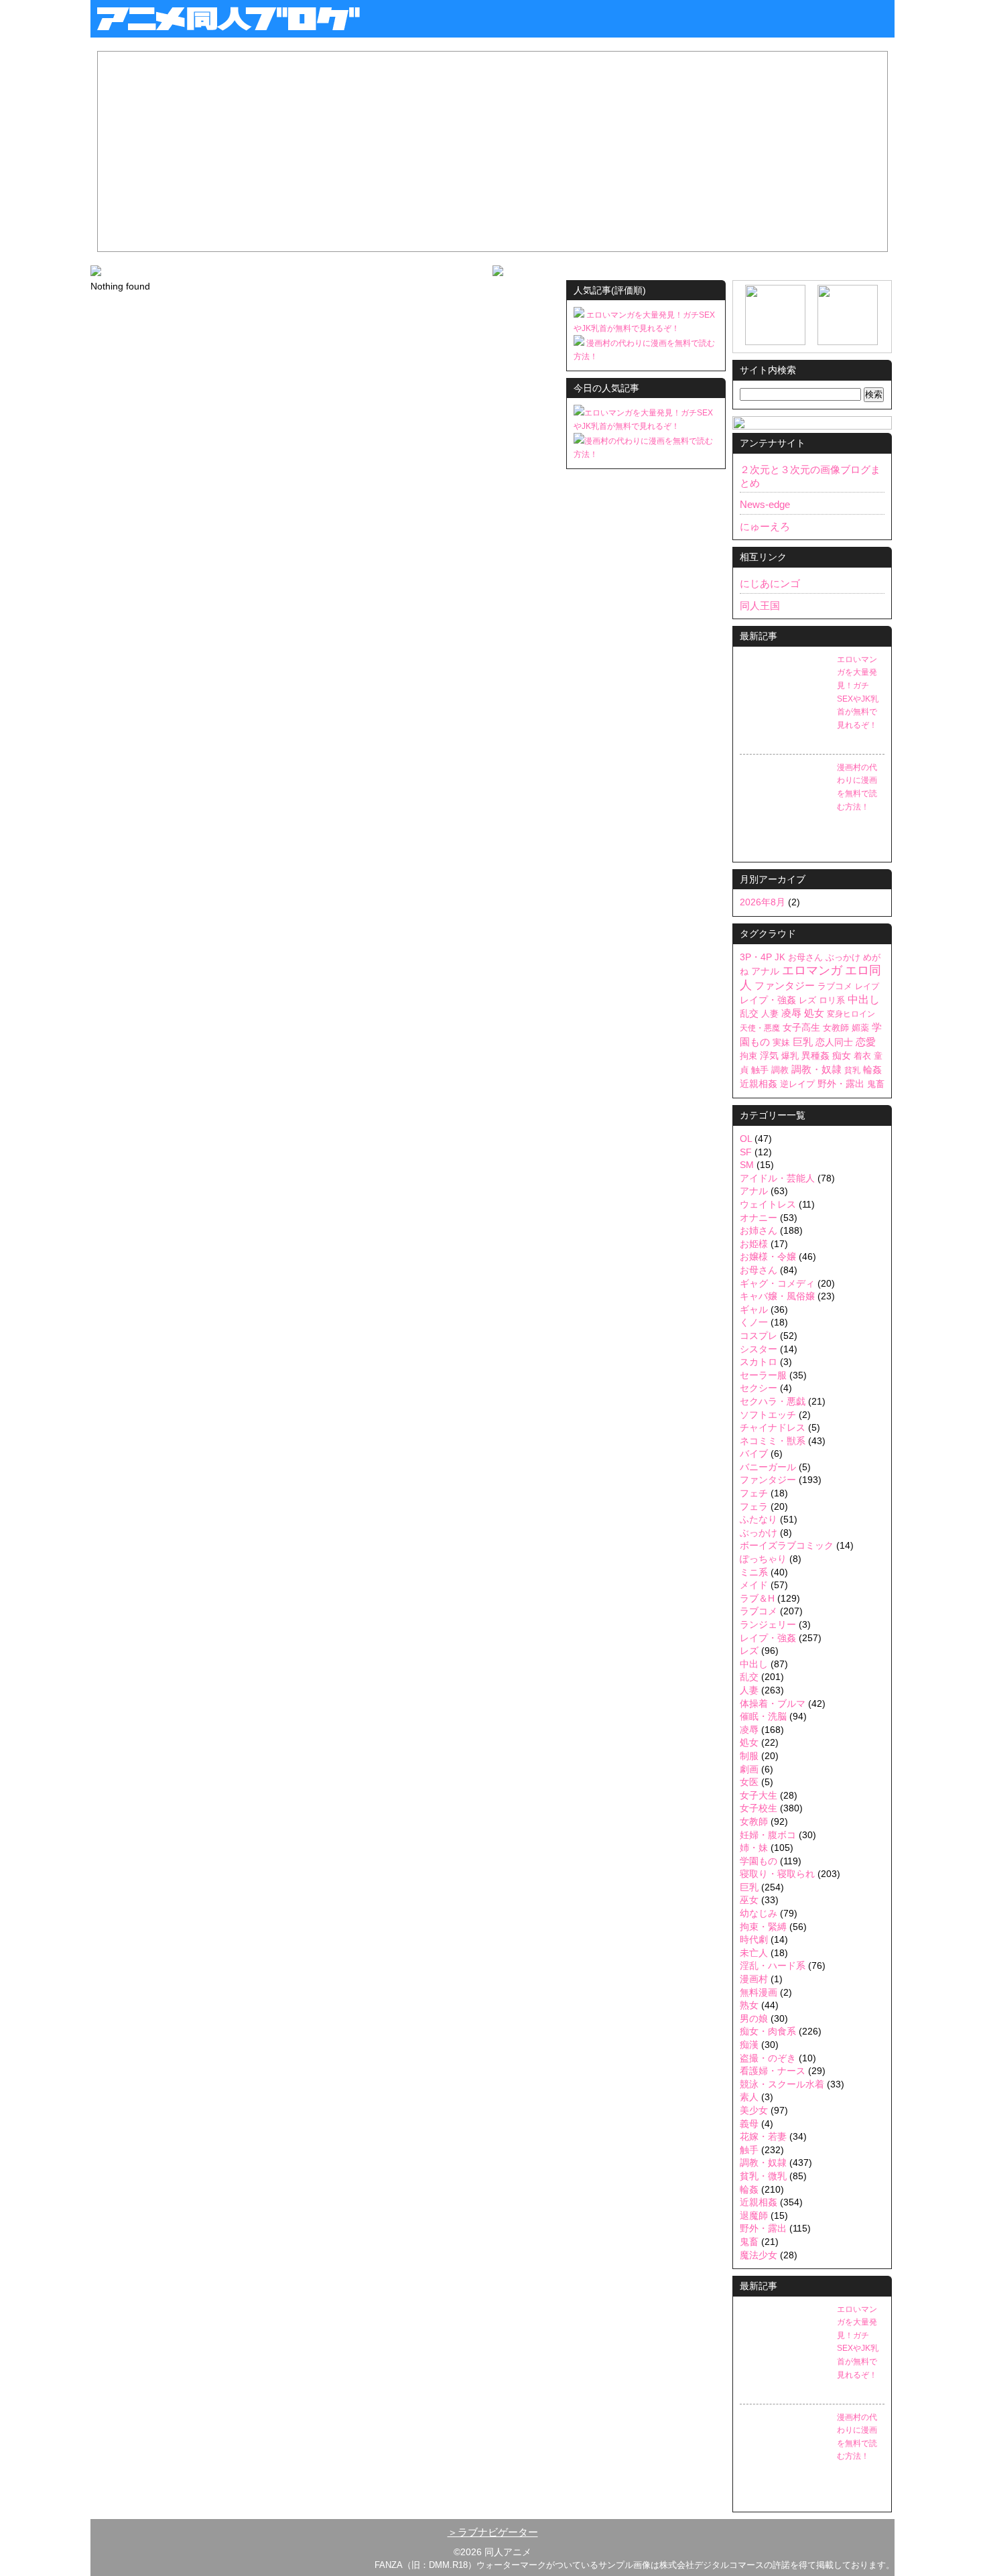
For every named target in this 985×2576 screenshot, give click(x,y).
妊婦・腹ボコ (768, 1835)
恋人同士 (834, 1042)
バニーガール (768, 1467)
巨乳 (803, 1042)
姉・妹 (754, 1848)
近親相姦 (759, 1084)
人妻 (770, 1014)
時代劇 (754, 1939)
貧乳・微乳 (763, 2176)
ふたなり (759, 1519)
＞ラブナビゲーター (493, 2532)
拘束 (748, 1056)
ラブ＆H (757, 1598)
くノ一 (754, 1322)
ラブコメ (835, 986)
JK (780, 957)
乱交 (749, 1014)
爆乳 (790, 1056)
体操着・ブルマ (773, 1703)
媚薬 (860, 1028)
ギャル (754, 1309)
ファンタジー (785, 986)
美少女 (754, 2110)
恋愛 (866, 1042)
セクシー (759, 1388)
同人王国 (760, 605)
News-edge (765, 504)
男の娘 (754, 2018)
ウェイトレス (768, 1204)
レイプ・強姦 (768, 1000)
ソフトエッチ (768, 1415)
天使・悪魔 (760, 1028)
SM (747, 1165)
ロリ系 (832, 1000)
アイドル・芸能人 (777, 1178)
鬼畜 (876, 1084)
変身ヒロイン (851, 1014)
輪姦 (872, 1070)
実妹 (781, 1042)
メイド (754, 1585)
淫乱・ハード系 (773, 1966)
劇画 (749, 1769)
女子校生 (759, 1808)
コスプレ (759, 1336)
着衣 (862, 1056)
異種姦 (815, 1056)
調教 (780, 1070)
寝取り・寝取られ (777, 1874)
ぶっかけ (843, 958)
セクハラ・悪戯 (773, 1401)
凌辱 (791, 1013)
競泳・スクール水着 (782, 2084)
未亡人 (754, 1953)
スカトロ (759, 1362)
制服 (749, 1756)
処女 (814, 1013)
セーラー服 (763, 1375)
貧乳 (852, 1070)
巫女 (749, 1900)
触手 (760, 1070)
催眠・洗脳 (763, 1716)
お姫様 (754, 1244)
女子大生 (759, 1795)
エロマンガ (812, 970)
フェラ (754, 1506)
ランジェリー (768, 1624)
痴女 (842, 1055)
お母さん (805, 957)
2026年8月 (763, 902)
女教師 (836, 1028)
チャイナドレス (773, 1427)
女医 (749, 1782)
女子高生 (801, 1027)
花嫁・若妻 (763, 2136)
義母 (749, 2124)
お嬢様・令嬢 (768, 1257)
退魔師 (754, 2215)
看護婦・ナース (773, 2071)
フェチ (754, 1493)
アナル (765, 971)
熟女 (749, 2005)
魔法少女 (759, 2255)
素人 (749, 2097)
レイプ (867, 986)
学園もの (759, 1861)
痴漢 (749, 2045)
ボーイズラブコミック (787, 1545)
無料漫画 (759, 1992)
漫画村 (754, 1979)
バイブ (754, 1454)
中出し (864, 1000)
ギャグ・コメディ (777, 1283)
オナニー (759, 1218)
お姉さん (759, 1230)
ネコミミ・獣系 (773, 1441)
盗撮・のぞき (768, 2058)
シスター (759, 1349)
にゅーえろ (765, 526)
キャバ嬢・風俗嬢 (777, 1296)
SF (746, 1152)
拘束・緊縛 (763, 1927)
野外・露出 (841, 1084)
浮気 (769, 1056)
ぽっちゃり (763, 1559)
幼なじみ (759, 1913)
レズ (807, 1000)
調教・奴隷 (816, 1069)
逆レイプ (797, 1084)
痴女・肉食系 (768, 2031)
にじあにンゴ (770, 583)
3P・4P (756, 957)
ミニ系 (754, 1572)
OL (746, 1139)
